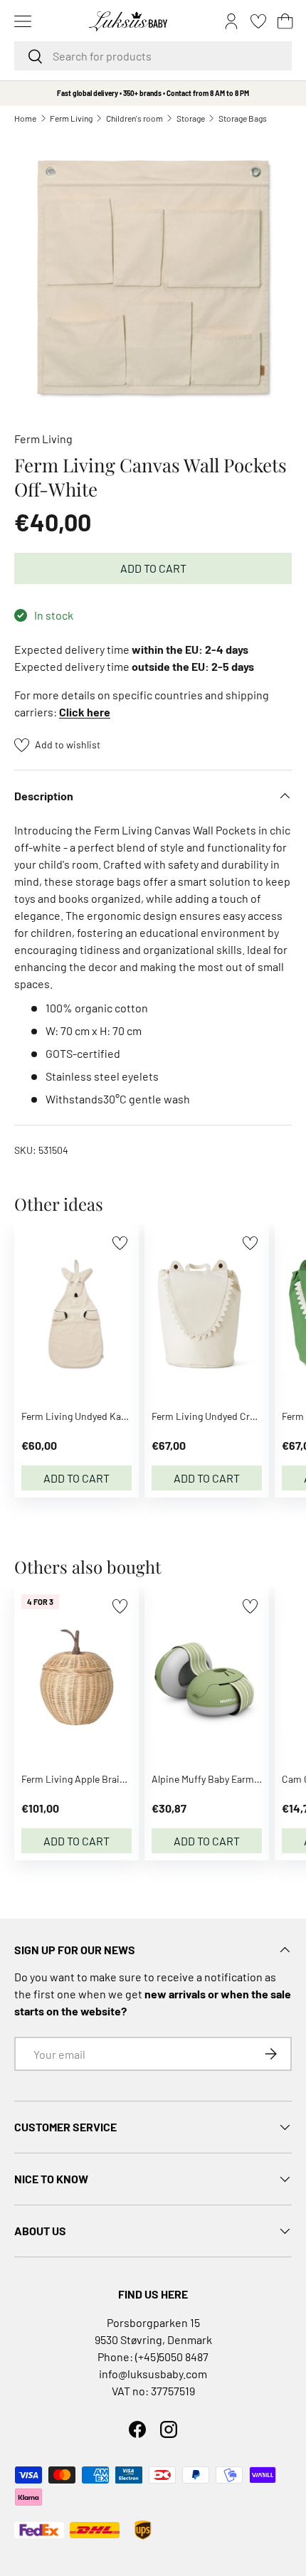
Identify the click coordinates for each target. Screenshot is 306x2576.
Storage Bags (243, 118)
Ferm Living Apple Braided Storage (96, 1779)
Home (25, 118)
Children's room (134, 118)
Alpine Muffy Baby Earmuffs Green (226, 1779)
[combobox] (153, 56)
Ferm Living (71, 118)
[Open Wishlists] (258, 21)
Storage (191, 118)
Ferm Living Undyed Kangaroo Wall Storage (114, 1416)
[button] (285, 21)
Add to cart (153, 568)
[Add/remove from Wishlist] (120, 1243)
